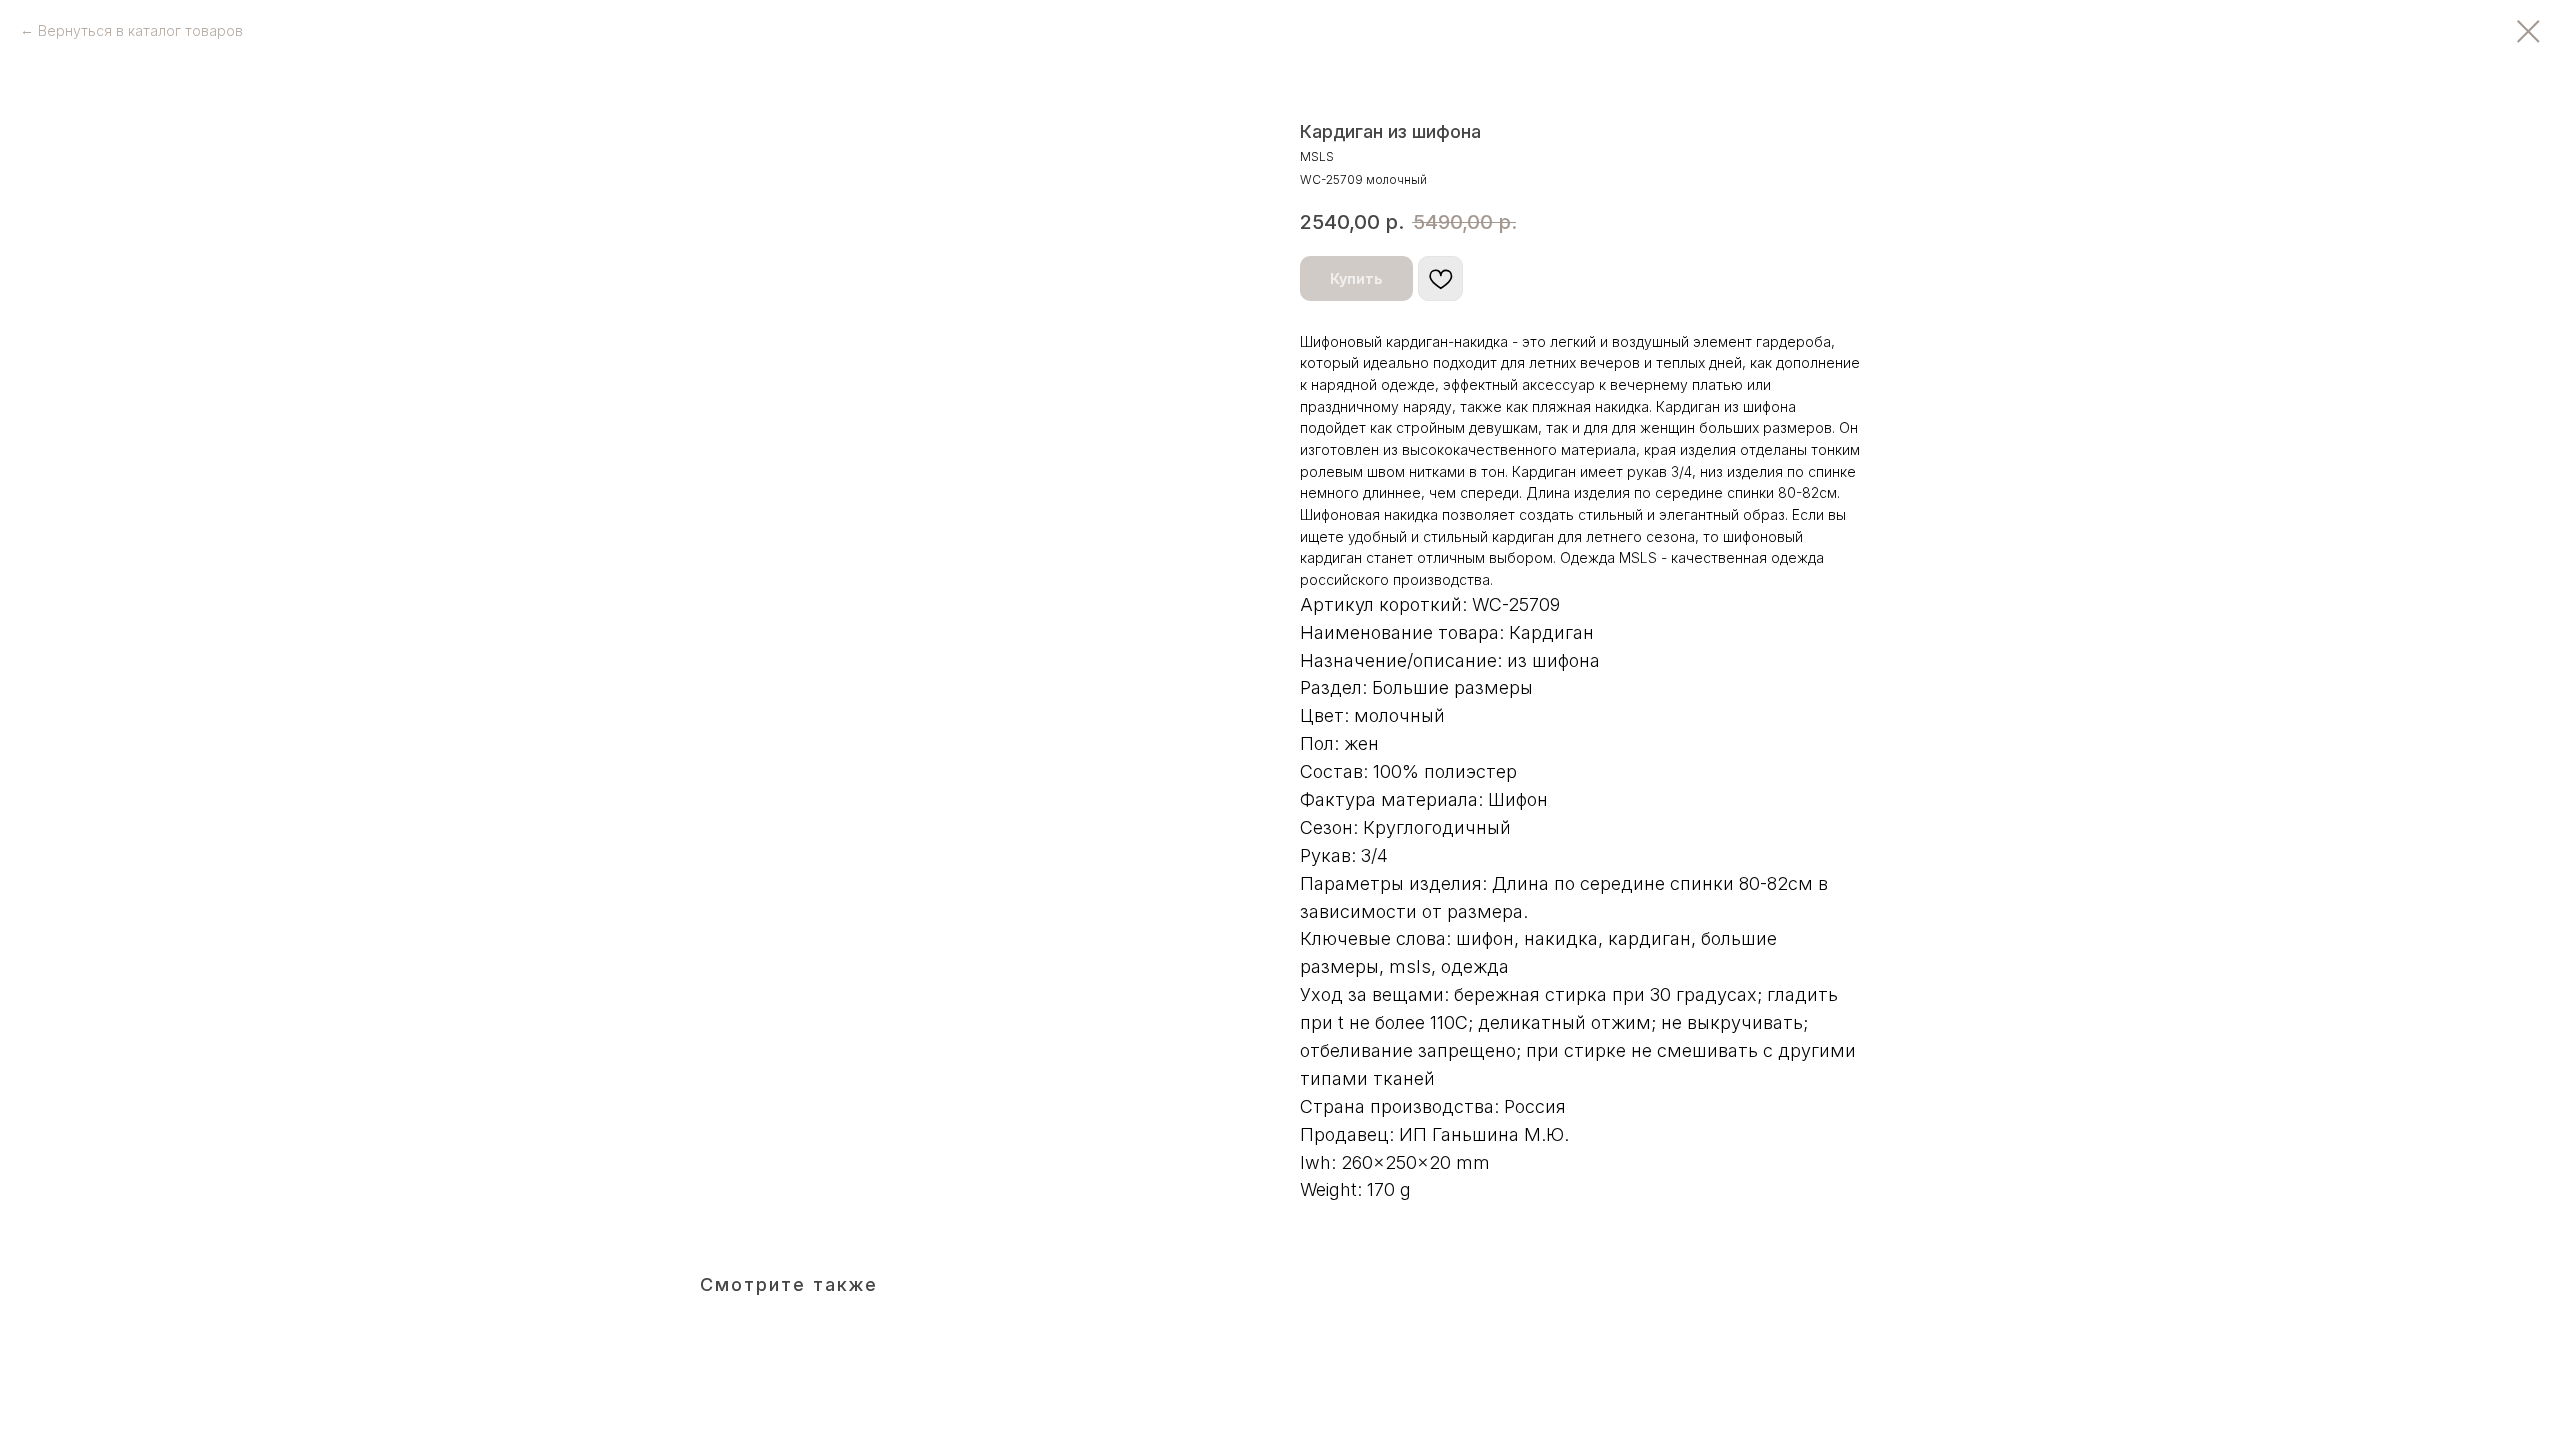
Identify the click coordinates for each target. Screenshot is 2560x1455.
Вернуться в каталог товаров (140, 30)
